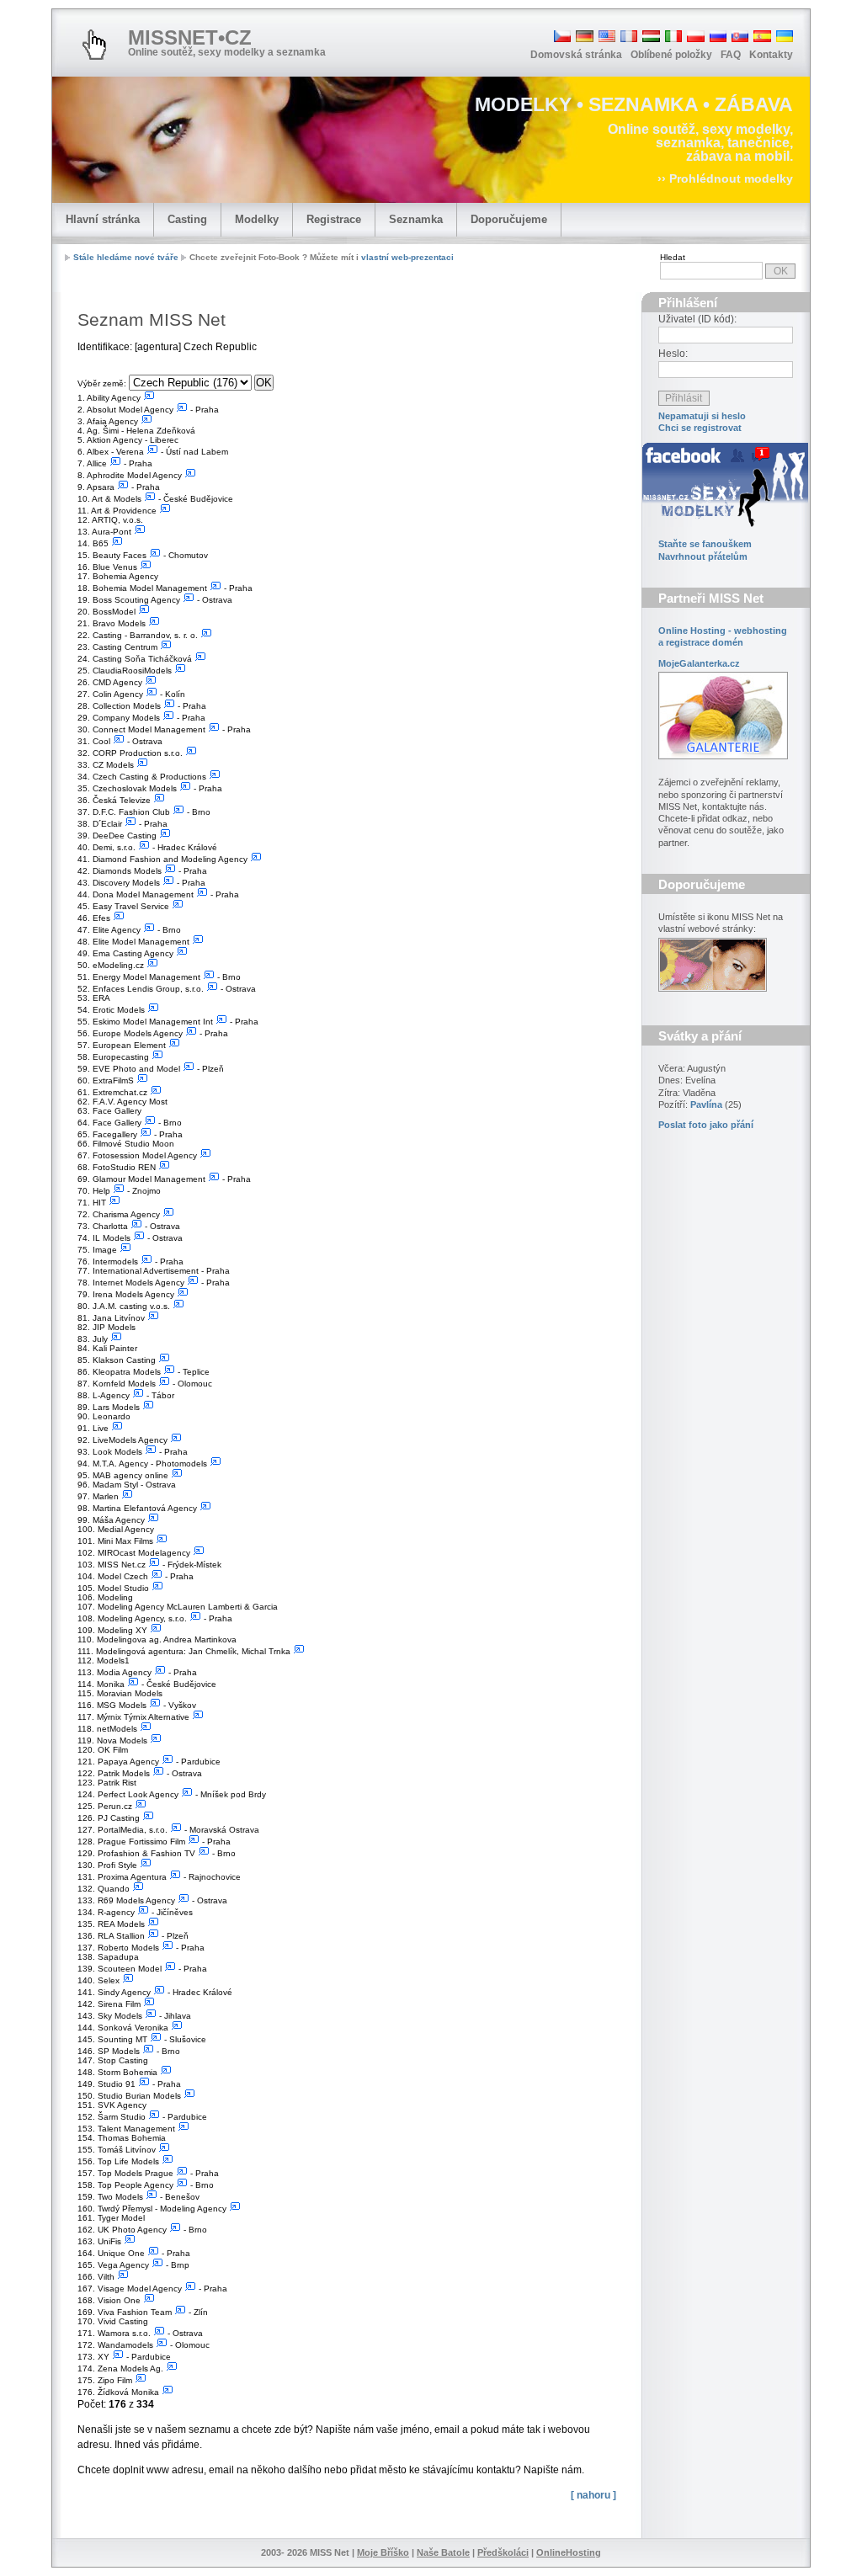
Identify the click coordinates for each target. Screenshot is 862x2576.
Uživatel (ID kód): (697, 319)
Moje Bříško (383, 2552)
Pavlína (706, 1104)
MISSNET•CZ (190, 37)
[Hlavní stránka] (94, 45)
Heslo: (673, 354)
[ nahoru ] (593, 2495)
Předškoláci (503, 2552)
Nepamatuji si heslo (702, 416)
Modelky (257, 219)
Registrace (334, 219)
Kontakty (771, 55)
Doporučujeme (509, 219)
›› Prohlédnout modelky (725, 178)
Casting (187, 219)
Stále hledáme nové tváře (126, 257)
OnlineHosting (569, 2552)
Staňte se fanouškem (705, 544)
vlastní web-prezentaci (407, 257)
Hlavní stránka (103, 219)
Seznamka (416, 219)
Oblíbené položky (671, 55)
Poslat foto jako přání (706, 1125)
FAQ (731, 55)
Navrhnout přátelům (703, 556)
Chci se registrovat (700, 428)
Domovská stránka (576, 55)
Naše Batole (443, 2552)
